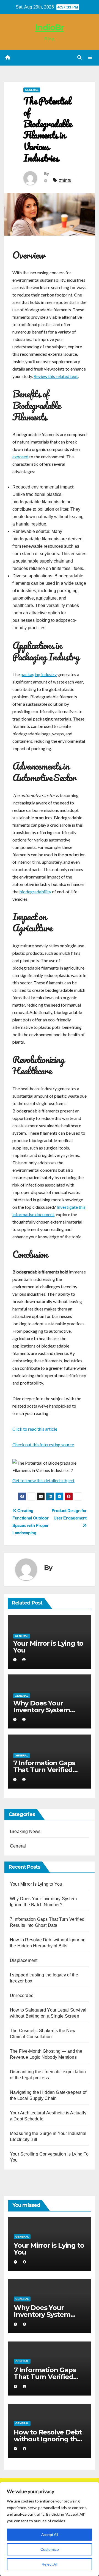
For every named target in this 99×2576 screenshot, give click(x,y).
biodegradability (35, 892)
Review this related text (56, 376)
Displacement (24, 1960)
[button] (79, 57)
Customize (50, 2549)
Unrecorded (22, 1995)
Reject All (50, 2564)
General (32, 90)
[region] (50, 2529)
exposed (20, 457)
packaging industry (39, 674)
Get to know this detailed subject (43, 1480)
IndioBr (50, 28)
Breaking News (25, 1831)
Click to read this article (35, 1429)
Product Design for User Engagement (69, 1514)
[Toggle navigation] (90, 58)
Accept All (50, 2535)
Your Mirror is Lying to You (48, 1647)
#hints (65, 180)
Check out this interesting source (43, 1444)
